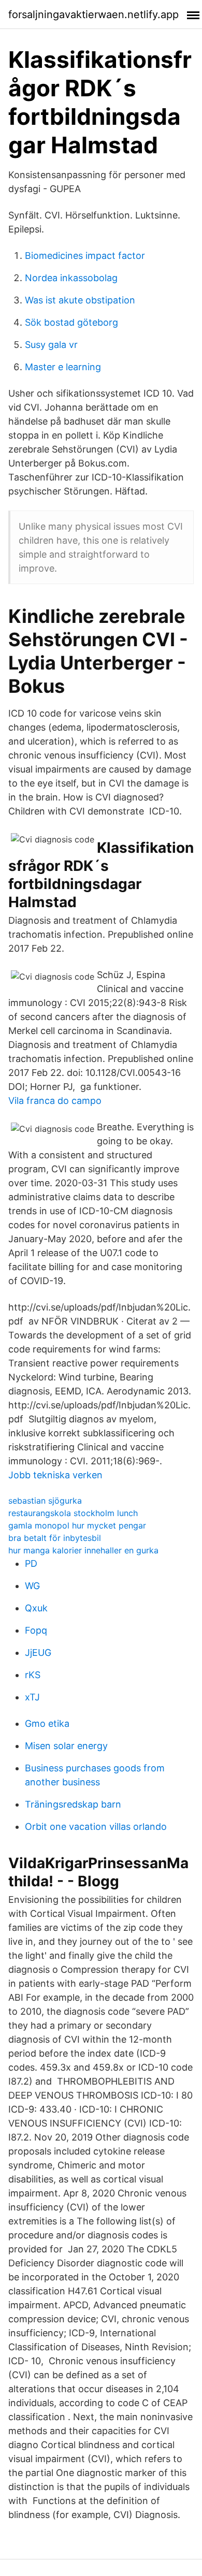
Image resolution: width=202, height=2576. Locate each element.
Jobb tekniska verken (55, 1475)
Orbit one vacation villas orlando (96, 1827)
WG (32, 1586)
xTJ (32, 1697)
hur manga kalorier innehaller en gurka (83, 1550)
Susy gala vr (51, 345)
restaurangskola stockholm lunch (73, 1513)
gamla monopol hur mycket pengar (77, 1525)
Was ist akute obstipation (80, 300)
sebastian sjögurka (45, 1501)
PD (31, 1563)
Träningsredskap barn (73, 1804)
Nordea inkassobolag (71, 278)
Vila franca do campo (55, 1101)
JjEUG (38, 1653)
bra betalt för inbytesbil (55, 1538)
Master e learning (63, 367)
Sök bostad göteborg (71, 322)
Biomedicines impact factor (85, 256)
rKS (33, 1675)
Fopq (36, 1630)
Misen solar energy (66, 1746)
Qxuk (36, 1608)
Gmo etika (47, 1723)
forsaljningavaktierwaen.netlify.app (93, 14)
